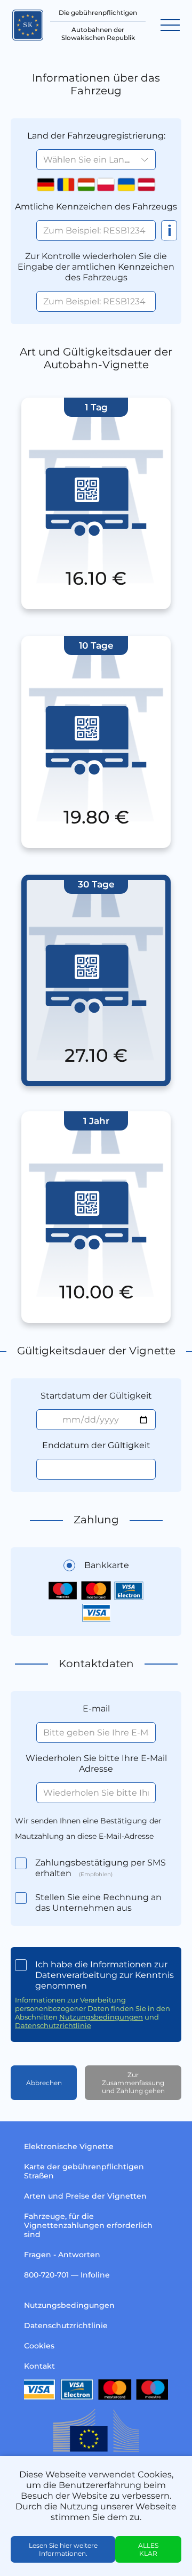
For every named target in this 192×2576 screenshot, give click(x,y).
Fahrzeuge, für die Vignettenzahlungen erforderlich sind (88, 2225)
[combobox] (96, 160)
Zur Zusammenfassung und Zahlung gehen (133, 2083)
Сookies (39, 2346)
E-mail (96, 1709)
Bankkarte (107, 1565)
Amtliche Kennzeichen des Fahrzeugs (96, 207)
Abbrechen (44, 2083)
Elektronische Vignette (69, 2146)
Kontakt (39, 2366)
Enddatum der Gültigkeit (96, 1445)
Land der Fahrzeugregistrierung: (96, 136)
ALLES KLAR (148, 2549)
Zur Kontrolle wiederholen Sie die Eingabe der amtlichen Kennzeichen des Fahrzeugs (96, 267)
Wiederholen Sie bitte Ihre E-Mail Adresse (96, 1763)
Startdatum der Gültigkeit (96, 1396)
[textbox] (96, 160)
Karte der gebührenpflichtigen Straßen (84, 2171)
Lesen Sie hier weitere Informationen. (63, 2549)
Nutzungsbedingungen (101, 2017)
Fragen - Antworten (62, 2255)
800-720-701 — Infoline (67, 2275)
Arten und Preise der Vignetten (85, 2196)
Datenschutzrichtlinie (53, 2025)
